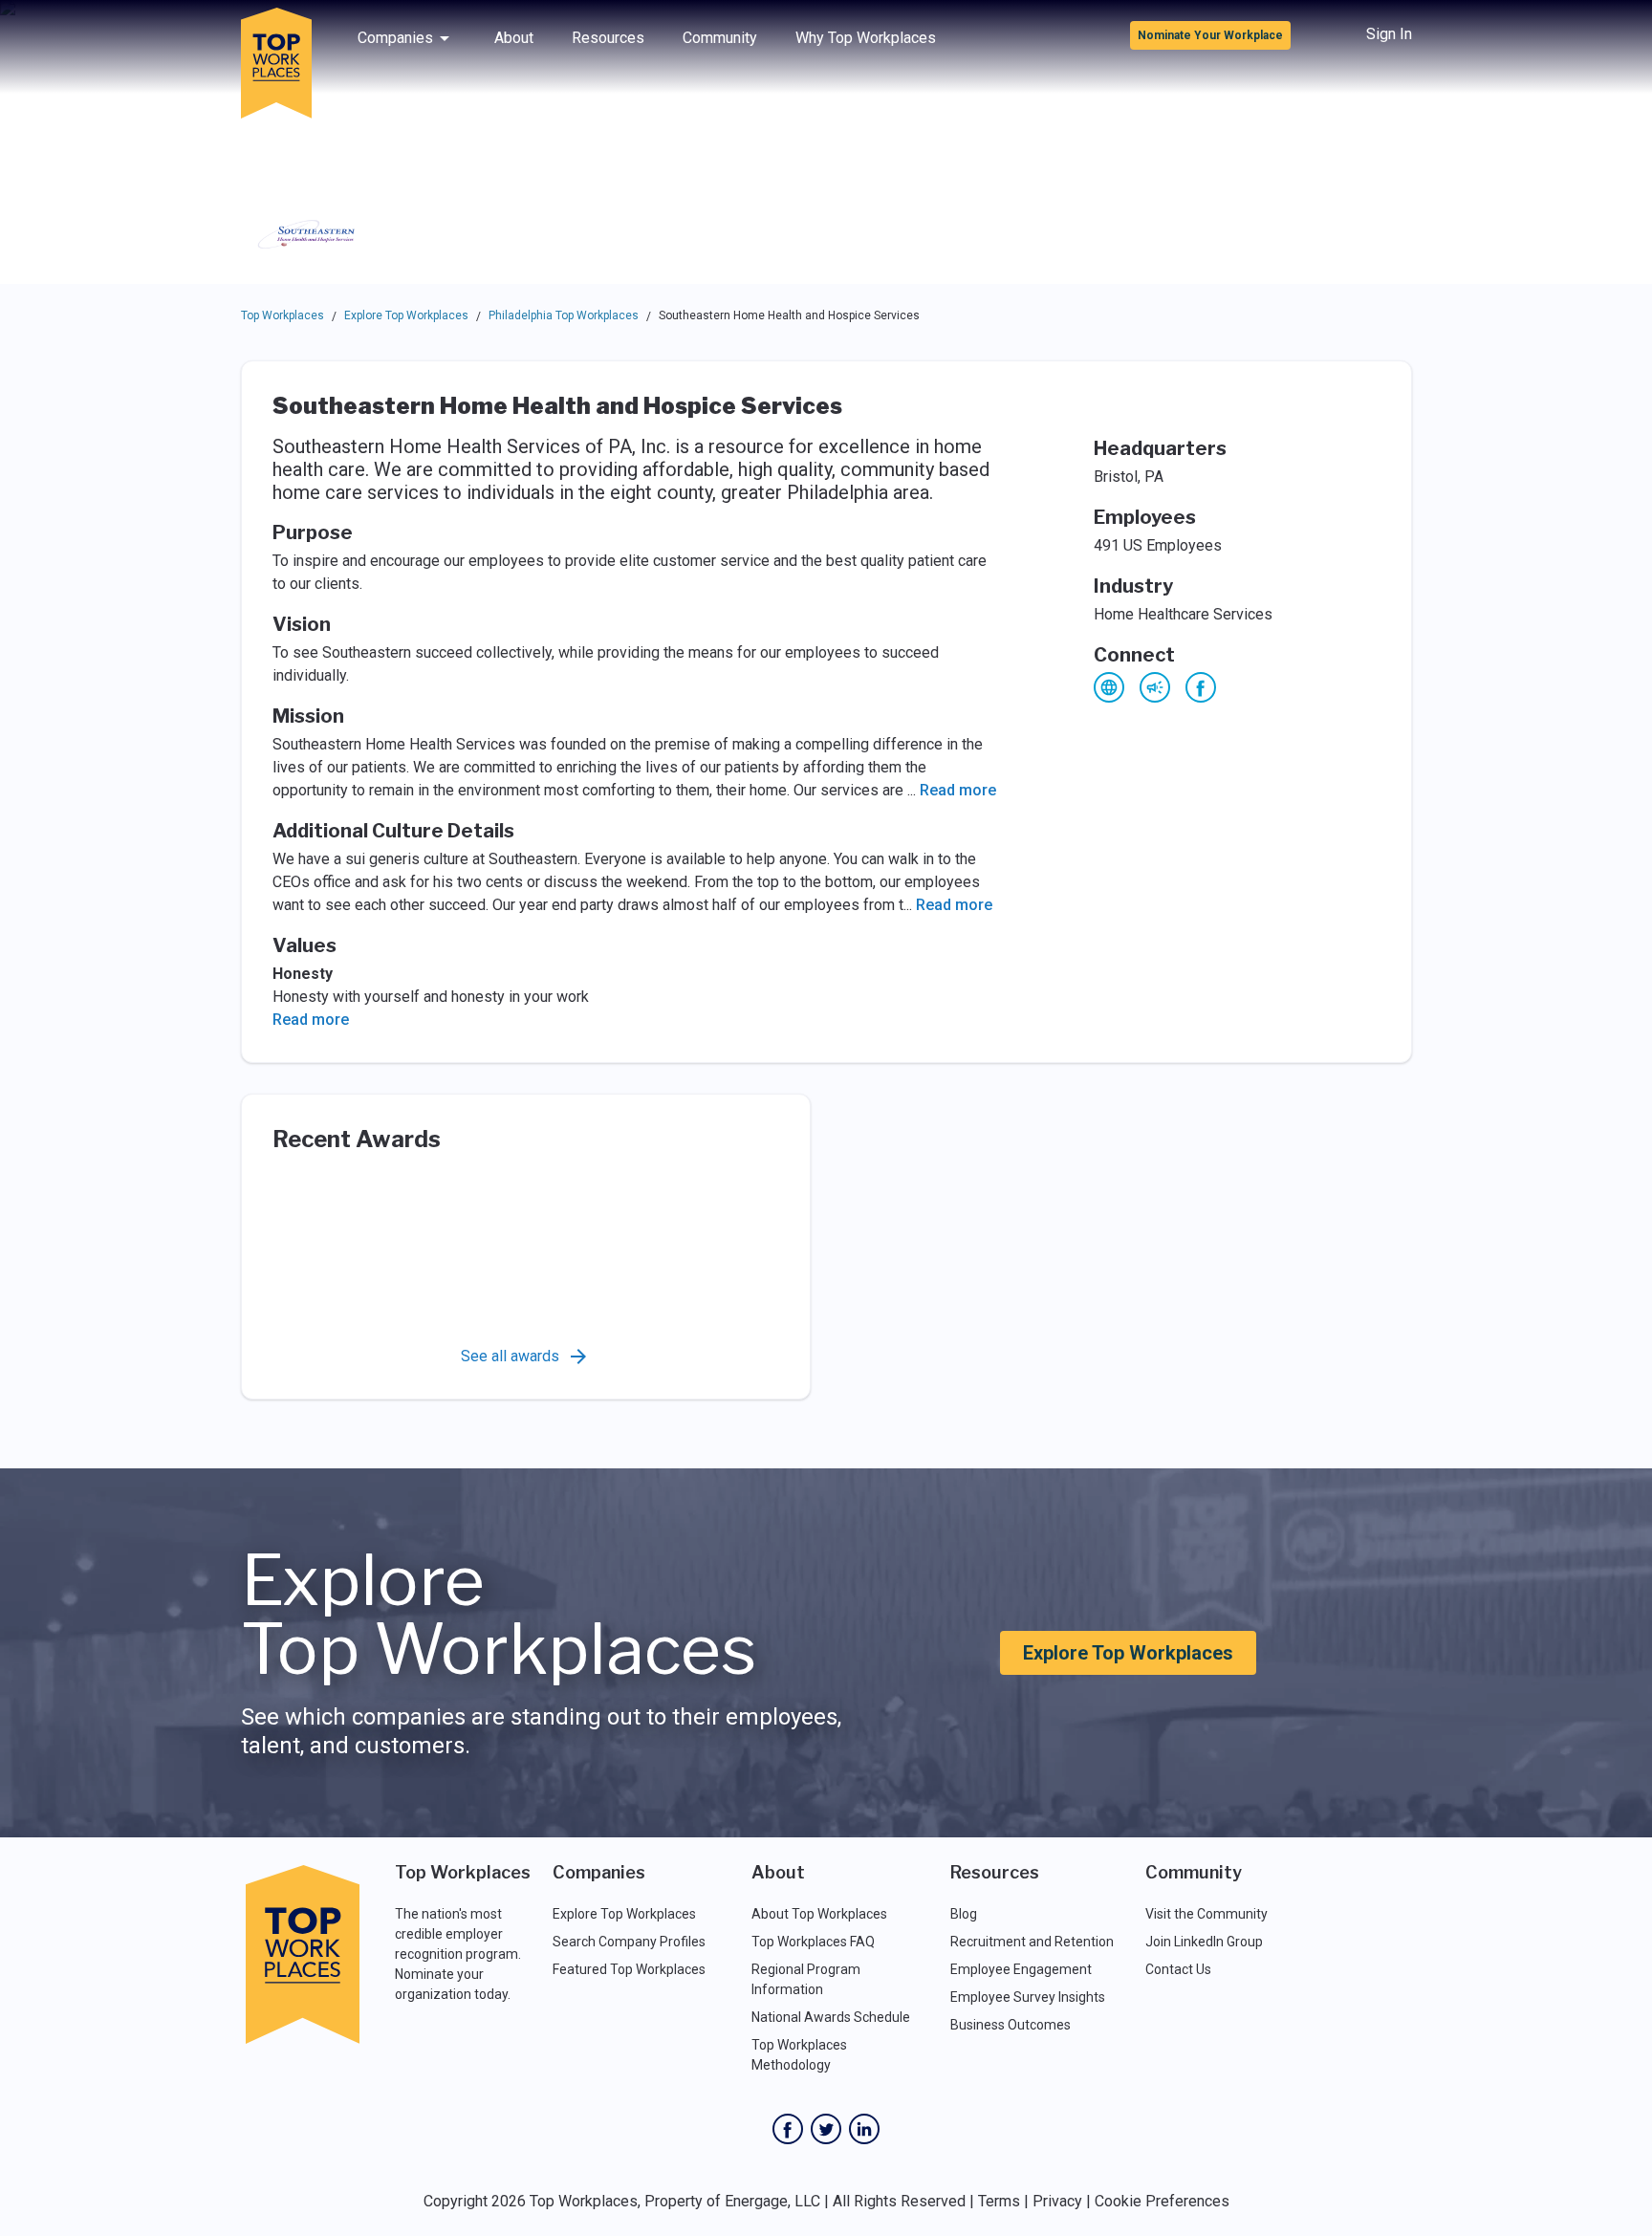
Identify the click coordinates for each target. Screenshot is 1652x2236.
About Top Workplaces (819, 1914)
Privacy (1057, 2201)
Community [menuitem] (720, 38)
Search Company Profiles (629, 1942)
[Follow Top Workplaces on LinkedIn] (864, 2129)
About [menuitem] (514, 38)
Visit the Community (1206, 1914)
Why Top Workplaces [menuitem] (866, 38)
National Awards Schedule (831, 2017)
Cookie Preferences (1162, 2201)
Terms (999, 2201)
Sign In (1389, 34)
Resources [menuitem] (608, 38)
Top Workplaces (283, 315)
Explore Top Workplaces (406, 315)
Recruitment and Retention (1032, 1942)
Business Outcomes (1011, 2025)
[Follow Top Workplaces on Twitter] (826, 2129)
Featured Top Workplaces (629, 1969)
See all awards (510, 1356)
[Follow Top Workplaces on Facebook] (788, 2129)
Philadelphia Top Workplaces (564, 315)
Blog (964, 1914)
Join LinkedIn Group (1204, 1942)
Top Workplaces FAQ (813, 1942)
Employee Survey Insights (1028, 1997)
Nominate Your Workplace (1210, 35)
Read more (958, 790)
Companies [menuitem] (395, 38)
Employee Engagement (1021, 1969)
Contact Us (1178, 1969)
